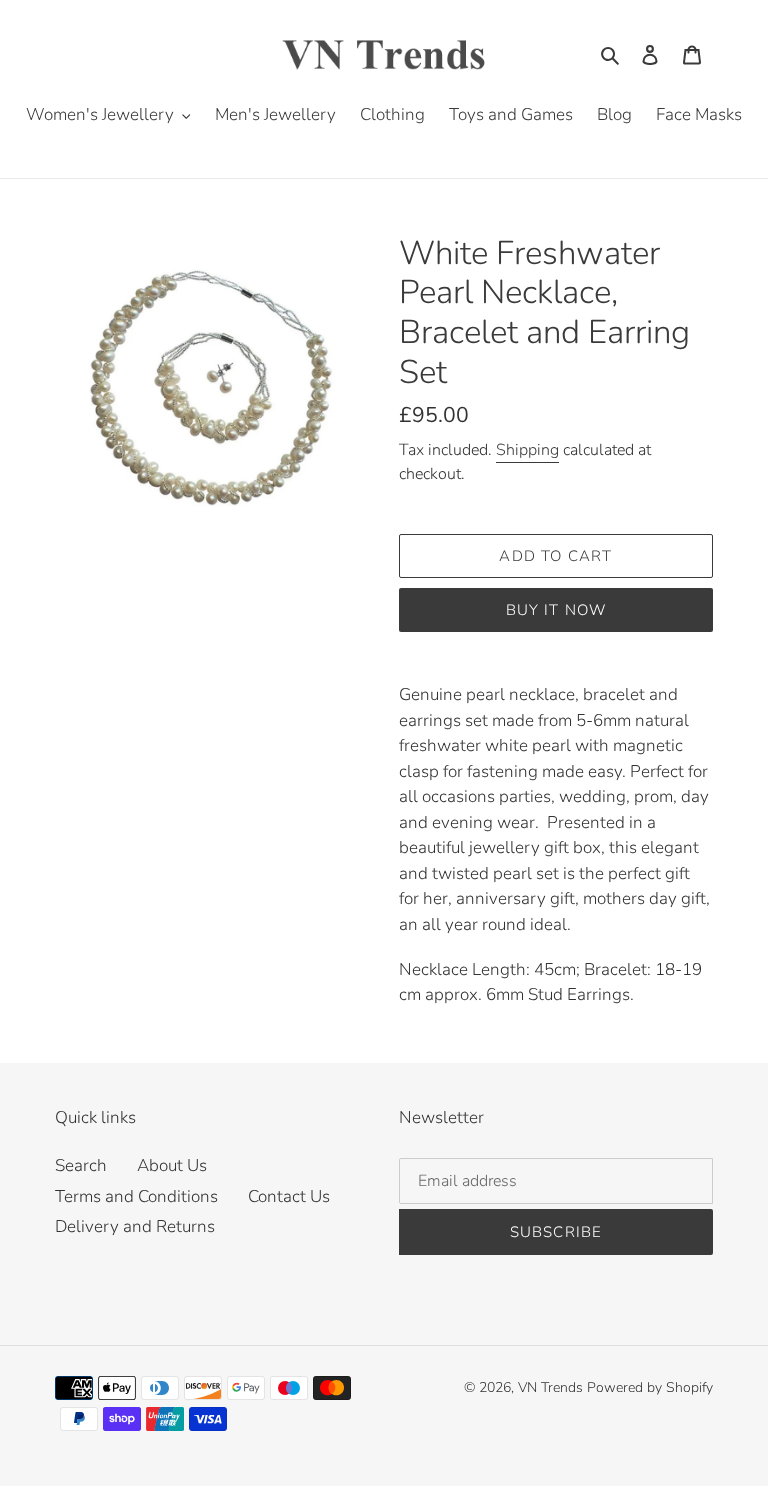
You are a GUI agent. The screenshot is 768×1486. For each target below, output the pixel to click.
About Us (172, 1165)
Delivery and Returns (135, 1226)
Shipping (527, 450)
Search (81, 1165)
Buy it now (556, 610)
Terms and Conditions (136, 1196)
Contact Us (289, 1196)
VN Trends (550, 1387)
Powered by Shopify (650, 1387)
